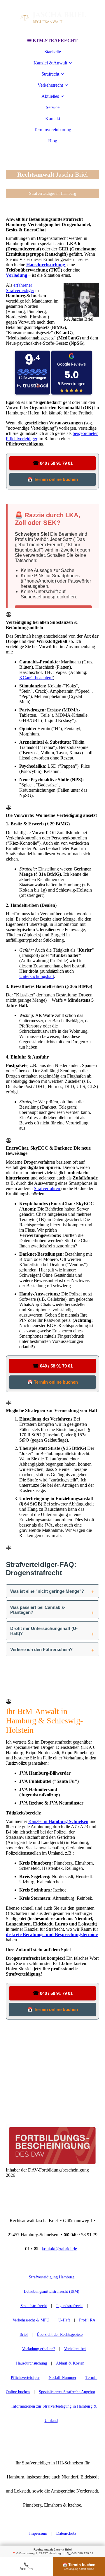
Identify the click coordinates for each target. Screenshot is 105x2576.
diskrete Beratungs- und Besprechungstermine (52, 1934)
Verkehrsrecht (50, 85)
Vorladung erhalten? (39, 2349)
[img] (52, 18)
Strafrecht (50, 74)
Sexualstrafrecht (34, 2306)
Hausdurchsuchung (46, 265)
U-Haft (64, 2320)
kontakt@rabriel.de (59, 2249)
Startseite (53, 52)
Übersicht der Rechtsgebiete (60, 2335)
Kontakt (53, 118)
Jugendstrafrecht (69, 2306)
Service (53, 107)
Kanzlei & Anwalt (50, 63)
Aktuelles (50, 96)
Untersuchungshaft (37, 976)
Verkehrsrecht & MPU (31, 2320)
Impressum (38, 2533)
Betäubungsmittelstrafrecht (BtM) (52, 2291)
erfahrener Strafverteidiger (20, 288)
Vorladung (16, 275)
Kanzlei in (58, 1821)
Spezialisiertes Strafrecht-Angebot (67, 2392)
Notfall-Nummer (63, 2378)
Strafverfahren (47, 1188)
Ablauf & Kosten (70, 2363)
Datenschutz (66, 2533)
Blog (53, 141)
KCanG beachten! (36, 678)
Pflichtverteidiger (25, 2378)
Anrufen (26, 2567)
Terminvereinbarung (52, 130)
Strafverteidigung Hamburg (52, 2277)
